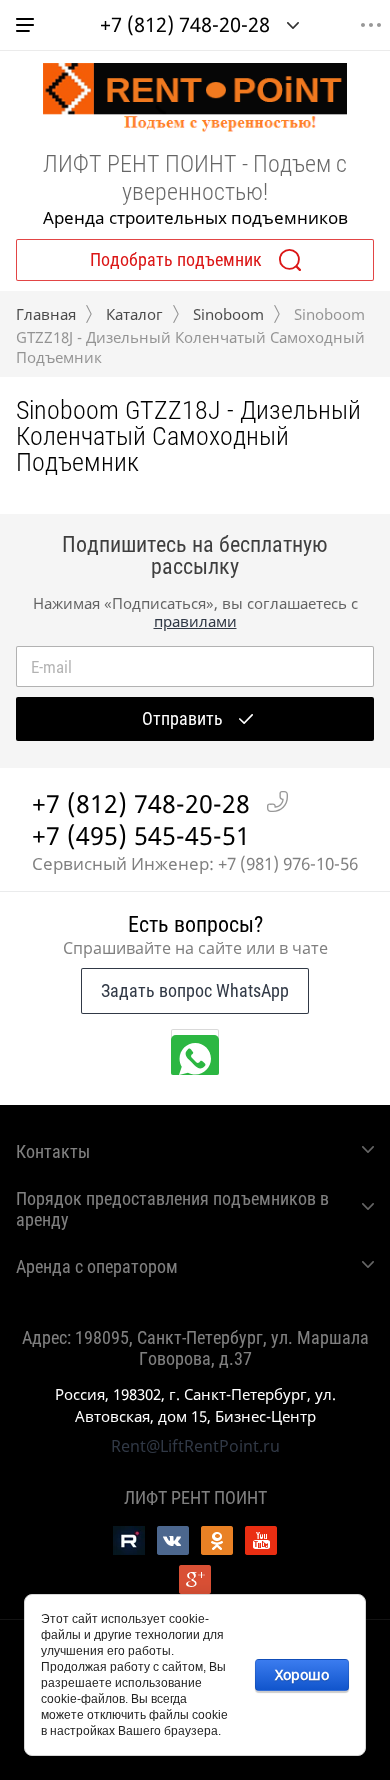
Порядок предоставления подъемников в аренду (172, 1209)
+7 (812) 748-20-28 (185, 24)
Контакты (53, 1151)
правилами (195, 621)
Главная (46, 314)
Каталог (134, 314)
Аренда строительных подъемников (195, 217)
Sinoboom (228, 314)
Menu (371, 25)
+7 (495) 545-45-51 (141, 835)
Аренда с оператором (97, 1266)
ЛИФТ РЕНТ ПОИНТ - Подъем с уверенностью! (195, 178)
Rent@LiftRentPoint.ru (195, 1446)
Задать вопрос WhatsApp (195, 990)
